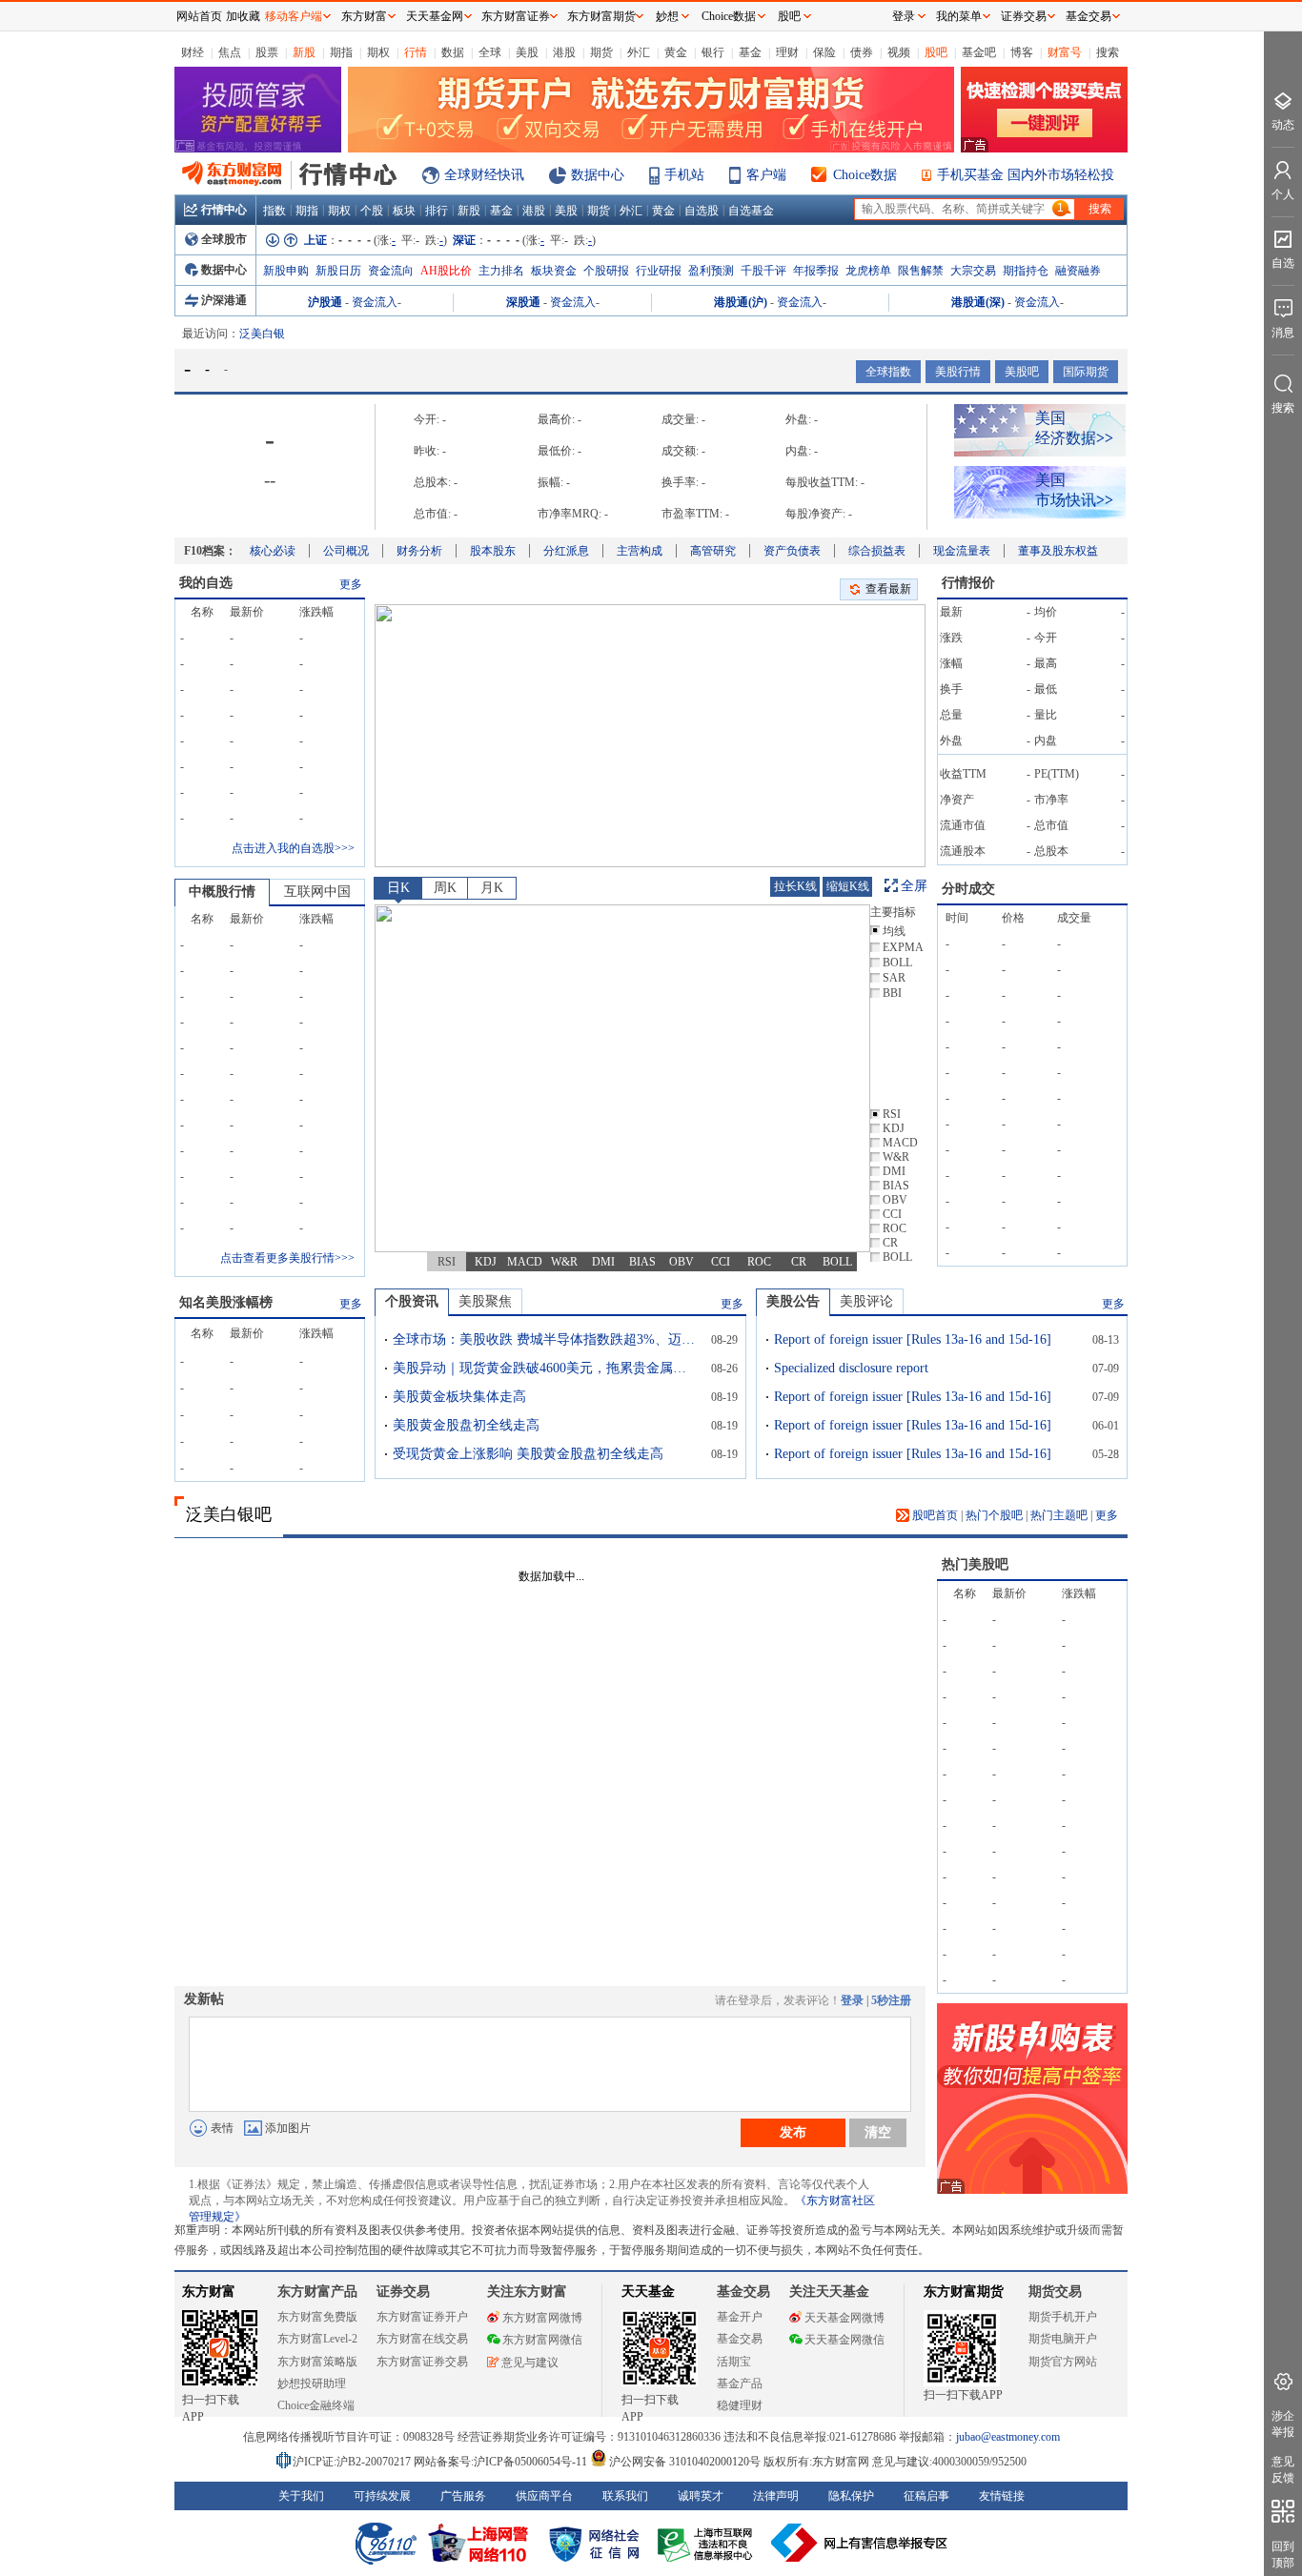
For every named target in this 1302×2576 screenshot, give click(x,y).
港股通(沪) (741, 302)
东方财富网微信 (542, 2340)
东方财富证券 (516, 16)
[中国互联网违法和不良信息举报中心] (860, 2543)
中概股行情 (222, 892)
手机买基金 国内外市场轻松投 (1026, 175)
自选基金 (751, 211)
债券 (862, 52)
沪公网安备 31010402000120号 (685, 2462)
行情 (416, 52)
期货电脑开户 (1063, 2339)
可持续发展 (382, 2496)
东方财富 (209, 2292)
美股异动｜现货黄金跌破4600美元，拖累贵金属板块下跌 (545, 1368)
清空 (878, 2132)
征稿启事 (926, 2496)
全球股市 (224, 239)
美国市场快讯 (1074, 490)
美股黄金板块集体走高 (459, 1397)
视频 (899, 52)
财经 (193, 52)
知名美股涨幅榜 (226, 1302)
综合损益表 (877, 551)
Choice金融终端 (316, 2405)
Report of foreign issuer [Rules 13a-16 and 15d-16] (913, 1339)
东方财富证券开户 (422, 2317)
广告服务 (463, 2496)
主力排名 (501, 271)
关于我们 (301, 2496)
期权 (378, 52)
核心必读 (273, 551)
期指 (341, 52)
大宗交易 (973, 271)
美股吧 (1022, 372)
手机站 (684, 175)
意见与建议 (530, 2363)
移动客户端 (294, 16)
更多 (351, 584)
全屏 (914, 886)
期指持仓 (1026, 271)
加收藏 (243, 16)
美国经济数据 (1074, 428)
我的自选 (206, 583)
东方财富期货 (964, 2292)
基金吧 (979, 52)
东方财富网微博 (542, 2318)
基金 (750, 52)
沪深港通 (224, 300)
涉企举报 (1283, 2424)
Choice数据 (865, 175)
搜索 (1108, 52)
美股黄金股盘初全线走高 (466, 1425)
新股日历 (338, 271)
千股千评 (763, 271)
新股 (304, 52)
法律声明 (776, 2496)
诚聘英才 (701, 2496)
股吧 (936, 52)
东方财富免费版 (317, 2317)
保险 (824, 52)
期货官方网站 (1063, 2362)
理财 (787, 52)
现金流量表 (962, 551)
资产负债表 (792, 551)
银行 (713, 52)
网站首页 (199, 16)
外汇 (639, 52)
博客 (1022, 52)
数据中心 (598, 175)
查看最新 (888, 589)
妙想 (667, 16)
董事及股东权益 (1058, 551)
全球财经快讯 (484, 175)
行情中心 (224, 210)
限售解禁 (921, 271)
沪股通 (325, 302)
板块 (404, 211)
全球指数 (888, 372)
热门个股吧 (994, 1515)
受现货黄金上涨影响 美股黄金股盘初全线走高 (528, 1454)
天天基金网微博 (844, 2318)
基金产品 (740, 2383)
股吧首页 (934, 1515)
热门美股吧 (975, 1564)
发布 (793, 2132)
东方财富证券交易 (422, 2362)
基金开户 (740, 2317)
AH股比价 (446, 271)
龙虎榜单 (868, 271)
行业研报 (659, 271)
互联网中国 (317, 892)
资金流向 (391, 271)
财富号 (1065, 52)
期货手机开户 (1063, 2317)
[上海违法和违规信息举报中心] (708, 2543)
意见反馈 (1283, 2470)
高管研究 (713, 551)
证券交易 (1024, 16)
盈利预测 (711, 271)
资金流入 (375, 302)
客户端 (766, 175)
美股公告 (793, 1301)
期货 (601, 52)
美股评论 (866, 1301)
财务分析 (419, 551)
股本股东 (493, 551)
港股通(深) (978, 302)
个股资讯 (412, 1301)
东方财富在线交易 (422, 2339)
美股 (527, 52)
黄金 (676, 52)
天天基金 (648, 2292)
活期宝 (734, 2362)
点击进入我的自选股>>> (293, 848)
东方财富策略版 (317, 2362)
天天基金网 (435, 16)
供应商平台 (544, 2496)
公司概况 (346, 551)
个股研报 (606, 271)
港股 (564, 52)
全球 (490, 52)
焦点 (230, 52)
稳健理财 (740, 2405)
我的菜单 (959, 16)
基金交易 (740, 2339)
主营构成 (640, 551)
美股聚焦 (485, 1301)
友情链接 (1002, 2496)
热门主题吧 (1059, 1515)
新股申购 (286, 271)
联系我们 (625, 2496)
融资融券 (1078, 271)
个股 (372, 211)
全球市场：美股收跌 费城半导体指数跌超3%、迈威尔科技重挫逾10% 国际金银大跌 (545, 1339)
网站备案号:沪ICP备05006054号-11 (502, 2462)
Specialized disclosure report (851, 1368)
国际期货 (1086, 372)
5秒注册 (891, 2000)
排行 (437, 211)
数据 (453, 52)
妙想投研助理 (312, 2383)
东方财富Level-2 (317, 2339)
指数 (275, 211)
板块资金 (554, 271)
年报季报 (816, 271)
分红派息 (566, 551)
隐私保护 (851, 2496)
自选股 (702, 211)
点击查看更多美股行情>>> (287, 1258)
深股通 (523, 302)
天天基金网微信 (844, 2340)
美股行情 (958, 372)
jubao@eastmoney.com (1008, 2437)
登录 (852, 2000)
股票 (267, 52)
